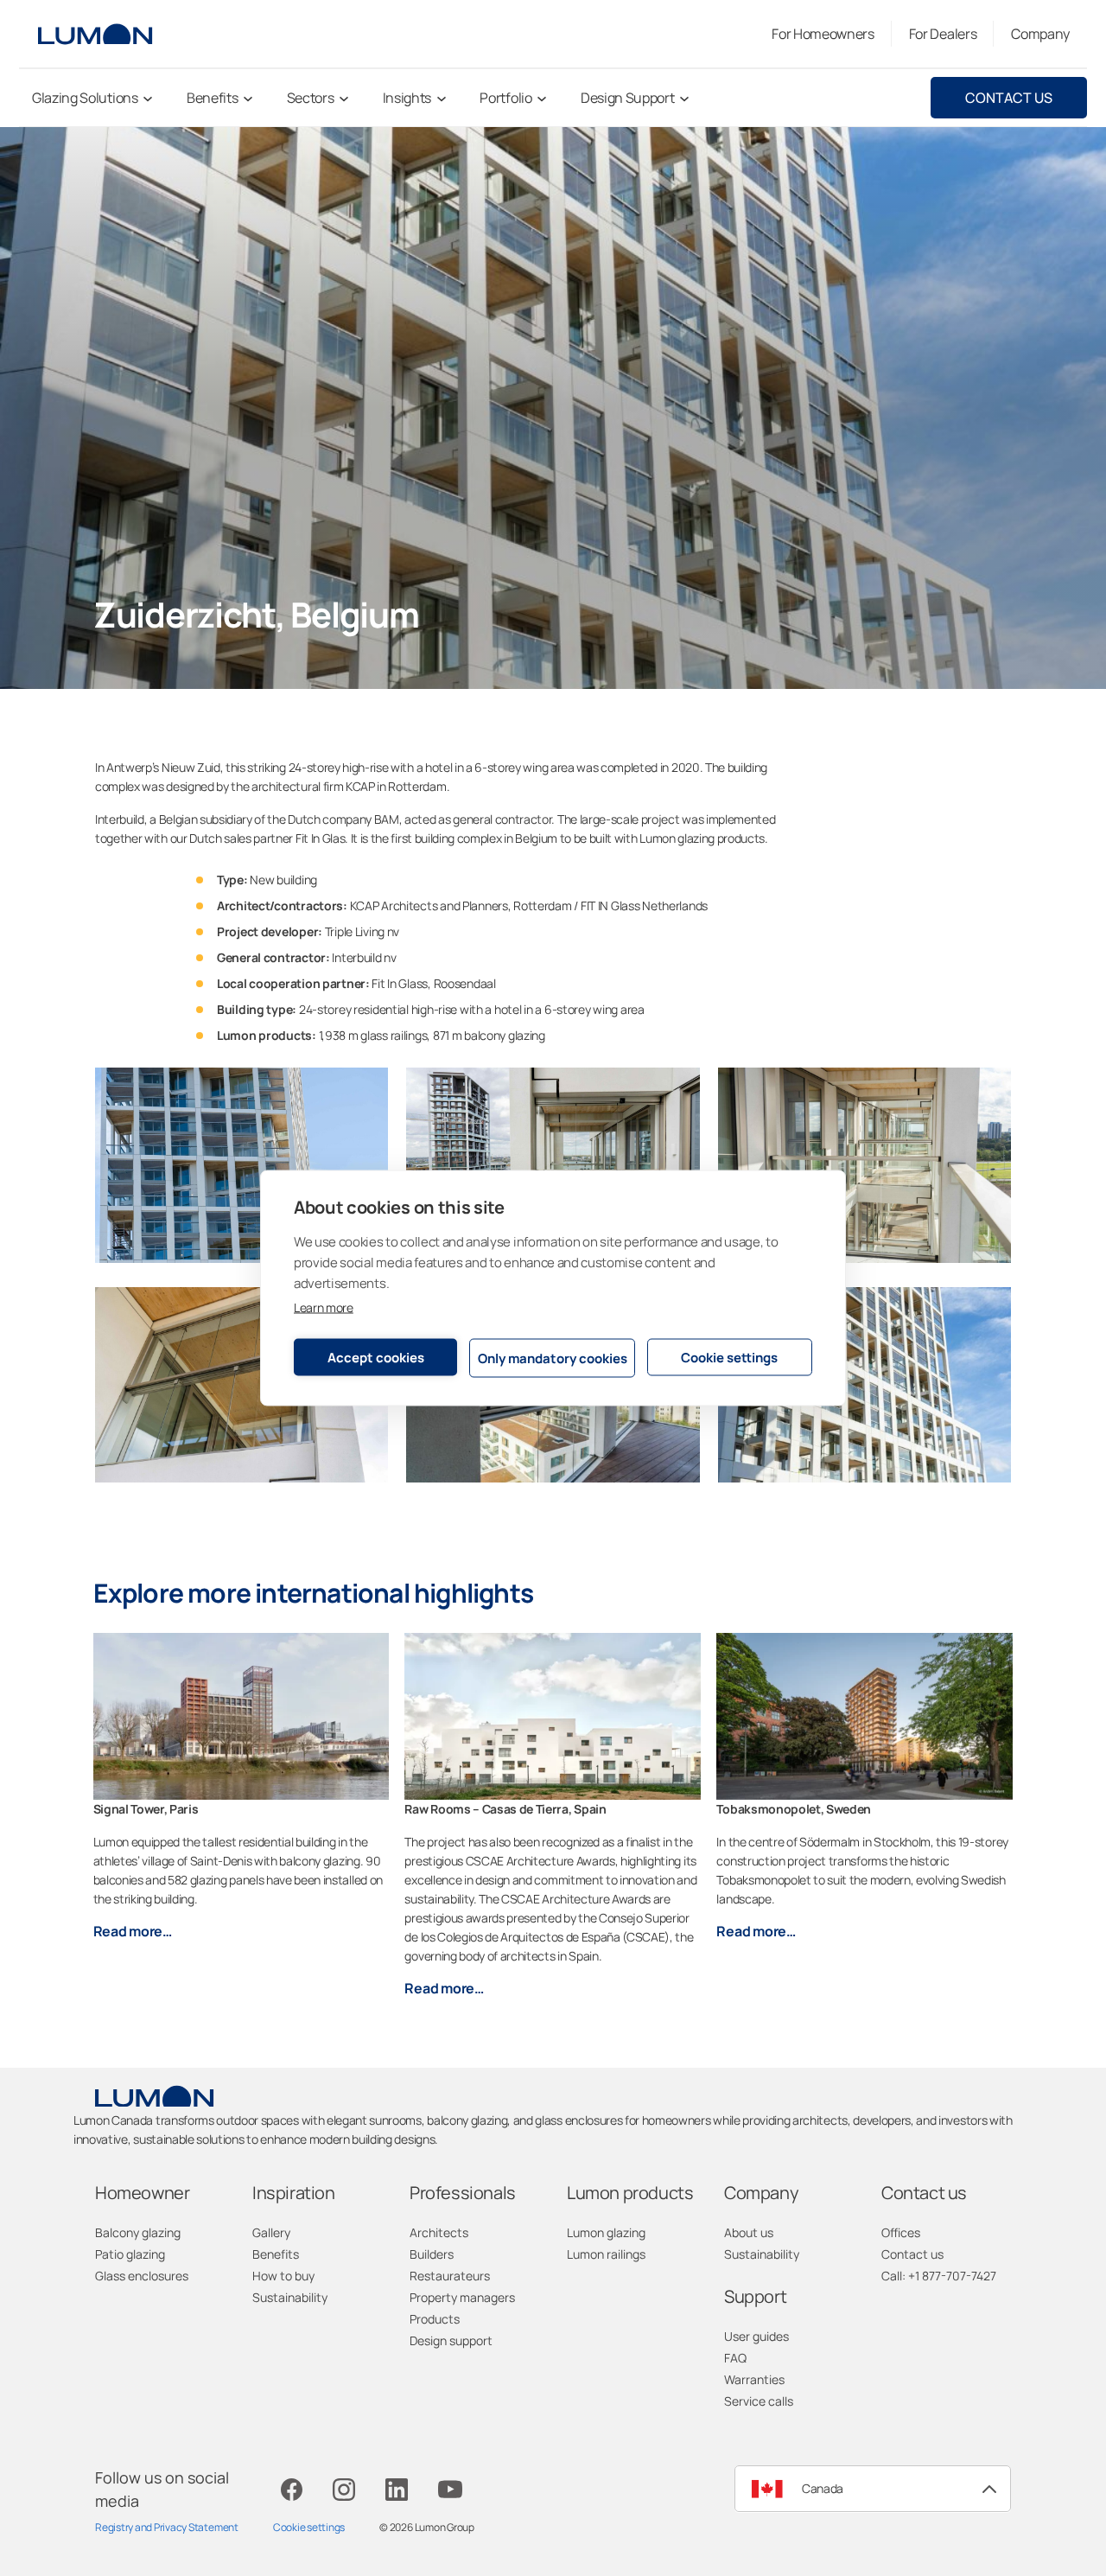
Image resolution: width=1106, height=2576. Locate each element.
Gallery (271, 2232)
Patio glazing (130, 2254)
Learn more (324, 1307)
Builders (432, 2254)
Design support (451, 2340)
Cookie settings (729, 1357)
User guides (756, 2336)
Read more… (133, 1931)
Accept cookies (376, 1357)
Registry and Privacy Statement (167, 2527)
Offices (901, 2232)
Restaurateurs (450, 2276)
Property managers (462, 2297)
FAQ (735, 2358)
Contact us (1009, 98)
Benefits (276, 2254)
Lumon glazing (606, 2232)
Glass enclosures (142, 2276)
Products (435, 2319)
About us (749, 2232)
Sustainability (290, 2297)
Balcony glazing (138, 2232)
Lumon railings (606, 2254)
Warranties (754, 2379)
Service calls (759, 2401)
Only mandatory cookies (553, 1358)
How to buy (283, 2276)
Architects (439, 2232)
